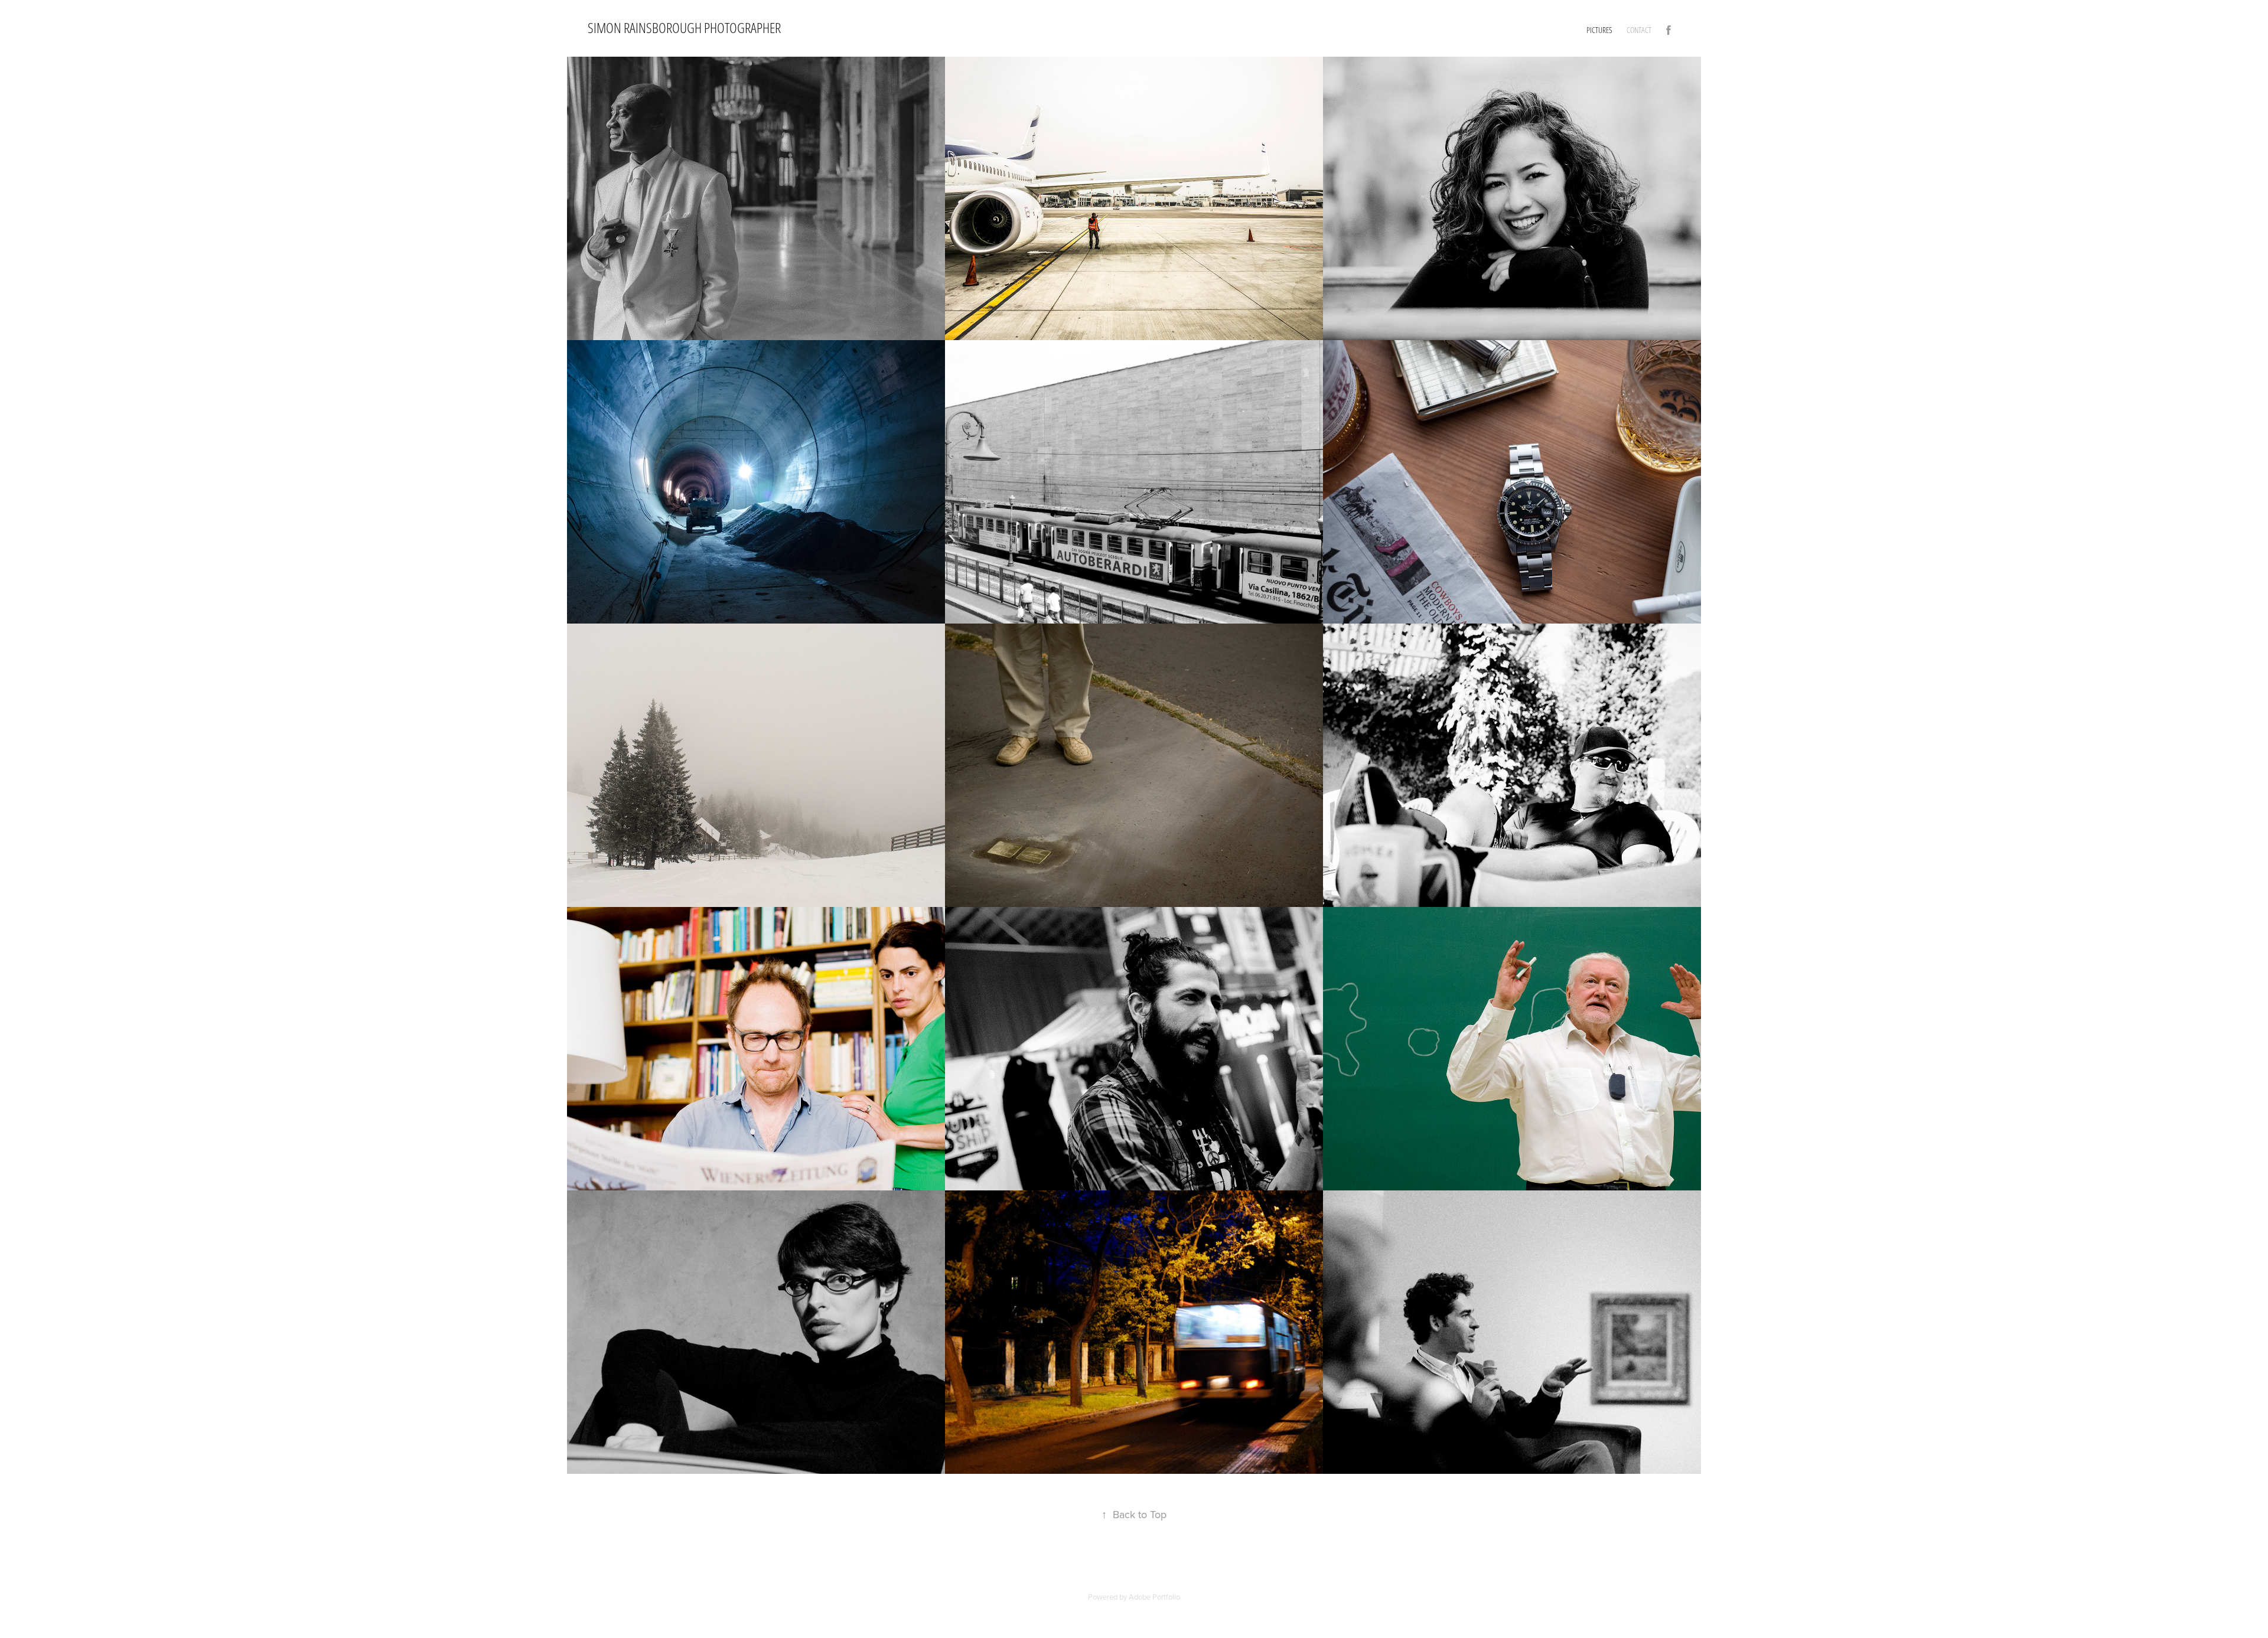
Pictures (1599, 30)
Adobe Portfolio (1154, 1597)
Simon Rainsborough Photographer (684, 28)
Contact (1639, 30)
